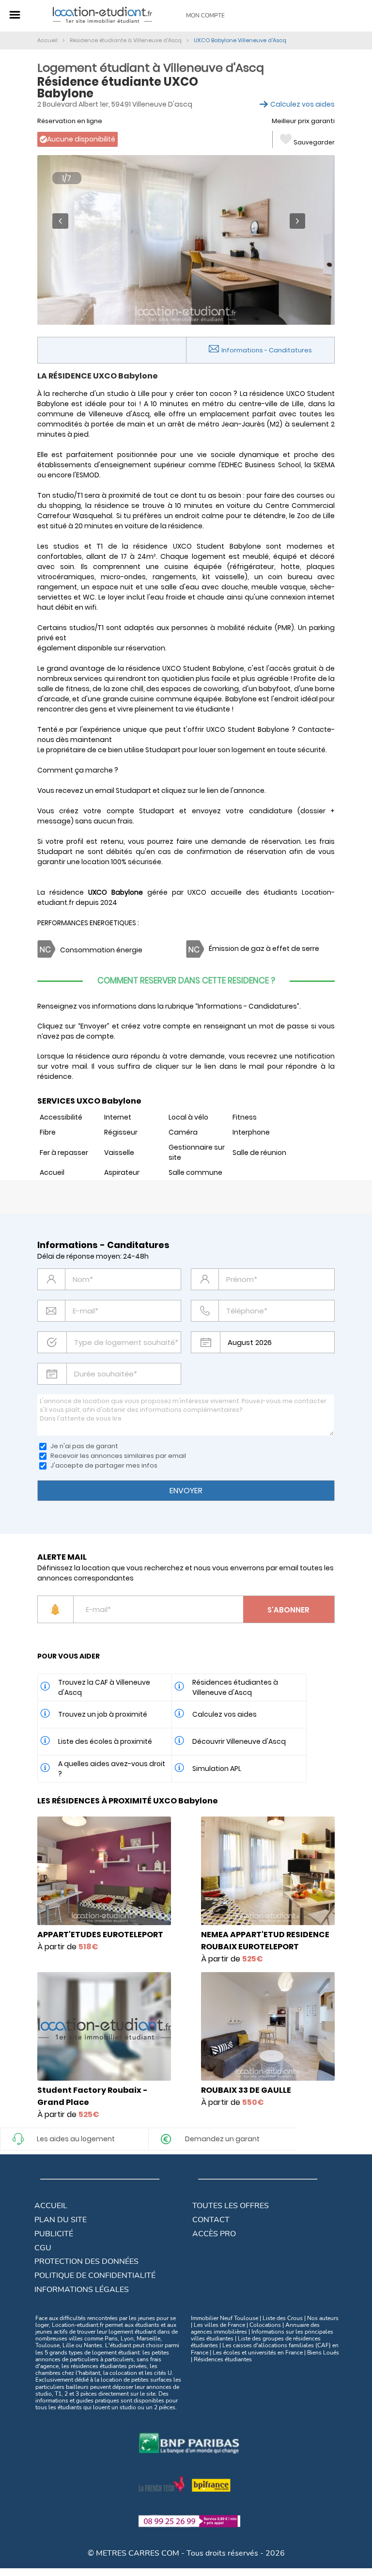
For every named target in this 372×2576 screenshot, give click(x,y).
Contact (211, 2220)
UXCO (197, 892)
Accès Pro (214, 2234)
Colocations (265, 2325)
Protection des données (86, 2261)
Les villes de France (219, 2325)
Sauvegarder (314, 142)
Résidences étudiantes (223, 2359)
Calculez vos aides (302, 104)
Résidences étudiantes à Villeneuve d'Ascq (235, 1687)
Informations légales (82, 2290)
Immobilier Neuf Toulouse (225, 2318)
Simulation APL (217, 1769)
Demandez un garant (222, 2139)
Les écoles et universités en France (258, 2353)
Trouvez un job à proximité (103, 1714)
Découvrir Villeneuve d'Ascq (239, 1741)
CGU (43, 2248)
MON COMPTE (205, 16)
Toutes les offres (231, 2206)
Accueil (51, 2206)
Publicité (54, 2234)
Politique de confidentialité (95, 2276)
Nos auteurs (323, 2318)
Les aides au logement (76, 2139)
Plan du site (61, 2220)
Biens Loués (323, 2353)
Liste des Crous (283, 2318)
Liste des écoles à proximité (105, 1741)
